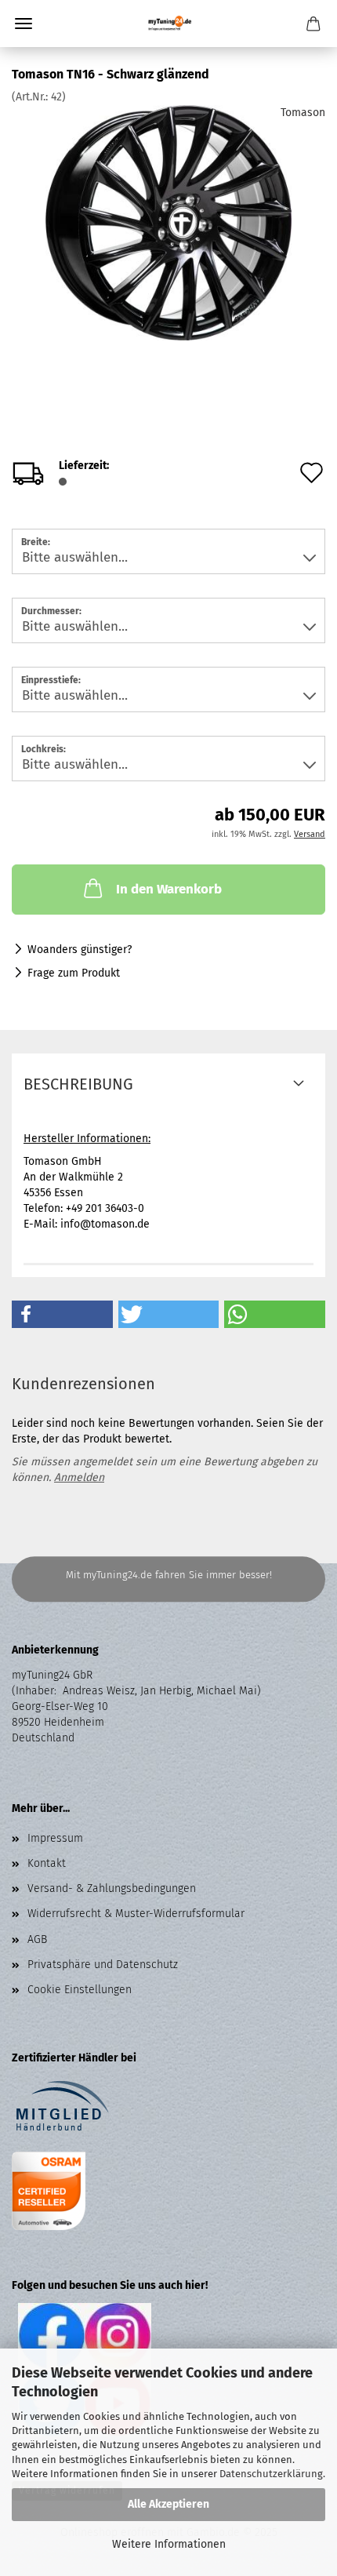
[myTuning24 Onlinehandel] (169, 24)
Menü (24, 24)
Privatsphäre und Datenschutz (103, 1965)
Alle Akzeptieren (168, 2504)
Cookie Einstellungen (80, 1990)
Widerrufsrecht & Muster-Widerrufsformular (136, 1914)
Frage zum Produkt (74, 973)
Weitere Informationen (169, 2544)
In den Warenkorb (169, 889)
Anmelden (79, 1477)
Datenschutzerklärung (271, 2474)
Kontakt (47, 1863)
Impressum (55, 1838)
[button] (62, 1314)
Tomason (303, 113)
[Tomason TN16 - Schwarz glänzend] (169, 222)
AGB (37, 1939)
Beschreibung (78, 1084)
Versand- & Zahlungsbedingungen (112, 1888)
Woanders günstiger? (80, 950)
